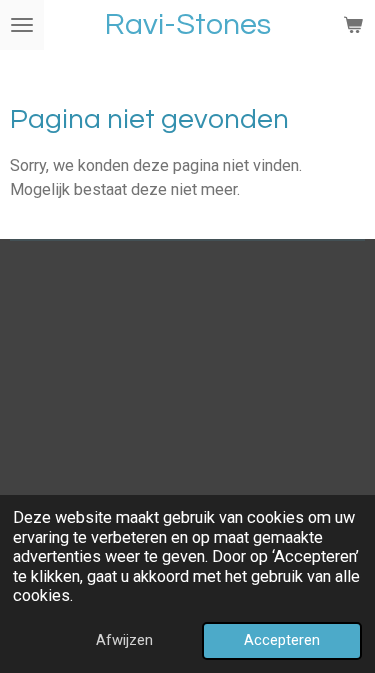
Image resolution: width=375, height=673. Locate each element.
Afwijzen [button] (124, 640)
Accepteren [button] (282, 640)
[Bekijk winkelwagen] (353, 25)
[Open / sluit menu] (22, 25)
